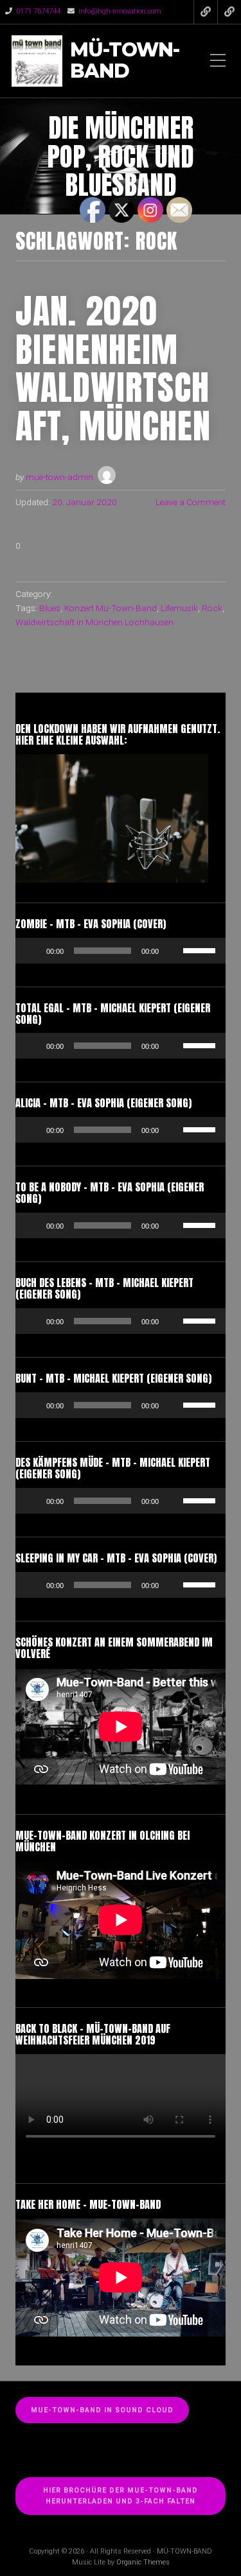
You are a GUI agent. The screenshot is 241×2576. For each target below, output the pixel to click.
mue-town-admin (59, 477)
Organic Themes (143, 2562)
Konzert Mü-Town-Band (111, 608)
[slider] (201, 949)
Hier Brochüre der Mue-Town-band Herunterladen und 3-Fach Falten (121, 2496)
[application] (121, 951)
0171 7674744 (38, 11)
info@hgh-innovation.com (120, 11)
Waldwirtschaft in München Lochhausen (94, 622)
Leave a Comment (191, 502)
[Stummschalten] (173, 951)
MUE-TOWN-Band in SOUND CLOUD (102, 2410)
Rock (212, 608)
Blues (50, 608)
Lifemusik (179, 608)
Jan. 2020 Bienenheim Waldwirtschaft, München (113, 368)
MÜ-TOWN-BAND (125, 61)
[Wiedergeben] (32, 951)
